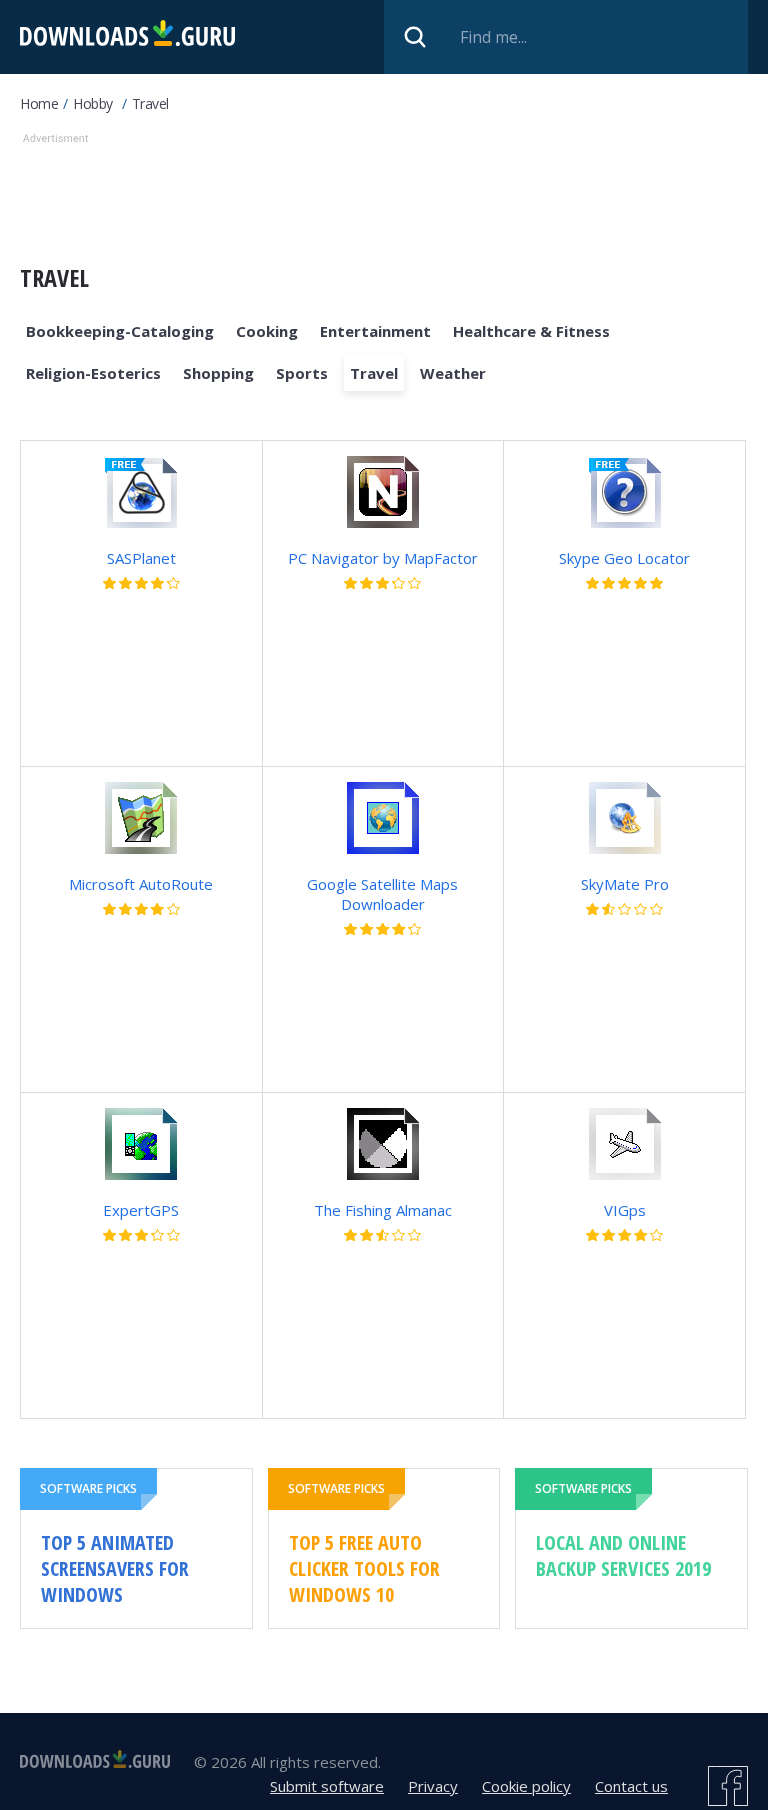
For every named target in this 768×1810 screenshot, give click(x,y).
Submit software (327, 1786)
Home (39, 103)
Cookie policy (526, 1786)
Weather (453, 373)
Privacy (433, 1786)
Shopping (218, 373)
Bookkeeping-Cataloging (120, 331)
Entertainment (375, 331)
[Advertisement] (384, 194)
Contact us (631, 1786)
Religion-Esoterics (93, 373)
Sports (302, 373)
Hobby (93, 103)
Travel (150, 103)
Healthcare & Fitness (531, 331)
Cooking (267, 331)
